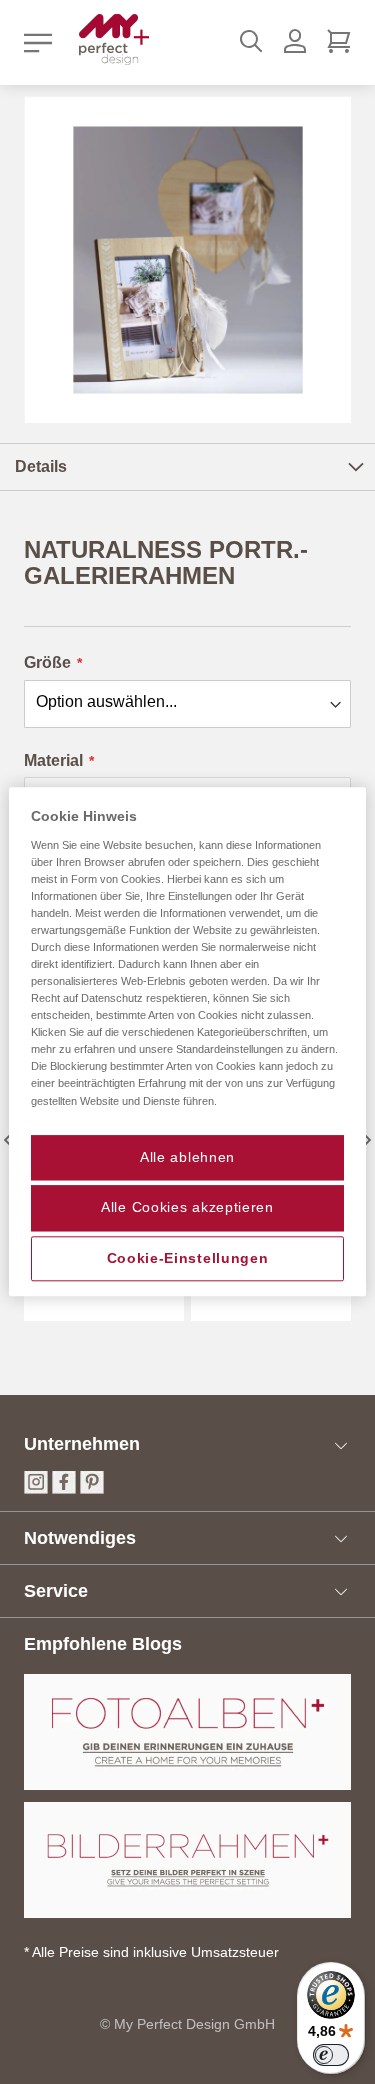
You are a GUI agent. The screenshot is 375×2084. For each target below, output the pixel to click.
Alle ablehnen (187, 1157)
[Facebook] (64, 1488)
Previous (7, 1140)
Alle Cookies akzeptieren (187, 1208)
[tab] (187, 466)
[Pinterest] (92, 1488)
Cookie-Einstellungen (188, 1258)
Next (367, 1140)
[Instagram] (36, 1488)
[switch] (331, 2055)
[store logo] (114, 39)
